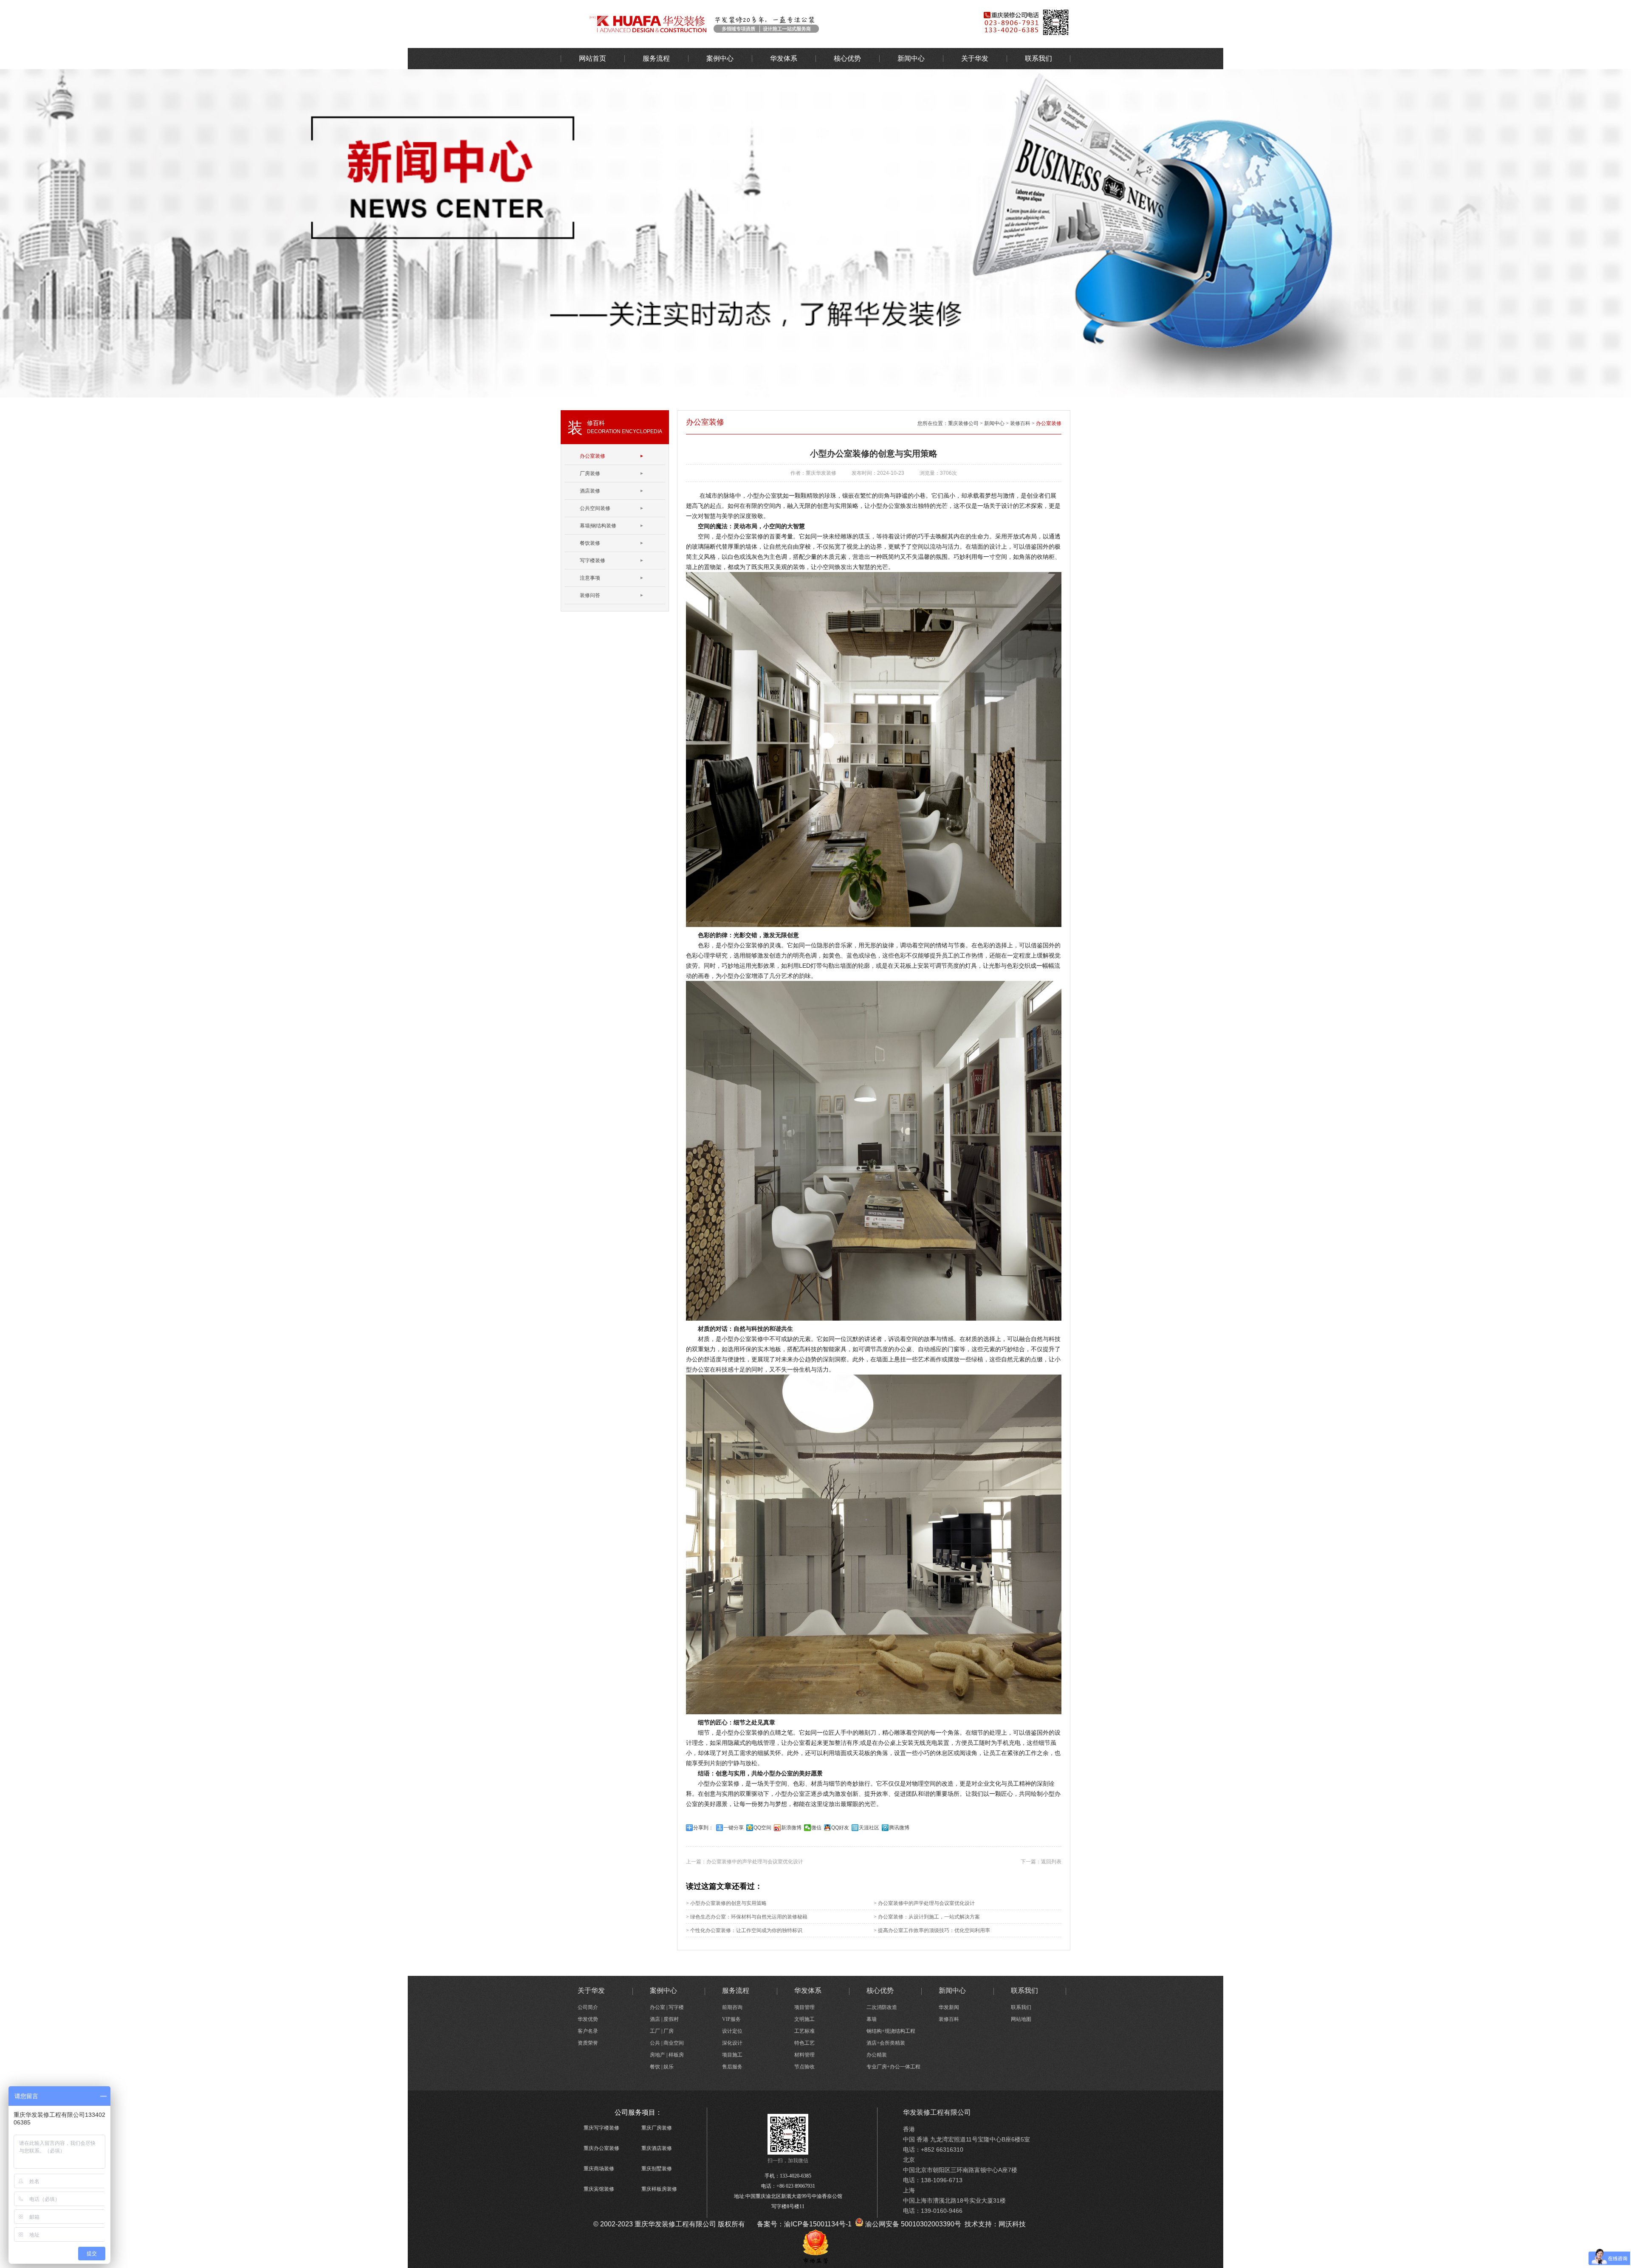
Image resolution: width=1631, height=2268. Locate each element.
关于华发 (975, 58)
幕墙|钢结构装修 (598, 526)
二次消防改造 (882, 2007)
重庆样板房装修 (659, 2189)
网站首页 (593, 58)
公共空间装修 (595, 508)
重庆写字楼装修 (601, 2128)
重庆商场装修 (599, 2169)
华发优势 (588, 2019)
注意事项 (590, 578)
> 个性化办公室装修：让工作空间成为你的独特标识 (744, 1930)
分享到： (703, 1828)
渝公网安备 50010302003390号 (912, 2224)
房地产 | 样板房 (667, 2055)
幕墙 (872, 2019)
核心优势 (847, 58)
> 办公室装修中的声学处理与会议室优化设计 (924, 1903)
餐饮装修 (590, 543)
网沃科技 (1012, 2224)
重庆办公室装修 (601, 2148)
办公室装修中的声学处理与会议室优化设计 (755, 1862)
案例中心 (720, 58)
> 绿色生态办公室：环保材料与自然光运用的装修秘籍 (747, 1917)
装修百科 (1020, 423)
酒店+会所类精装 (886, 2043)
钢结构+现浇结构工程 (891, 2031)
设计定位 (732, 2031)
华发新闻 (949, 2007)
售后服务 (732, 2067)
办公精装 (877, 2055)
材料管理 (804, 2055)
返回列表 (1051, 1862)
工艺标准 (804, 2031)
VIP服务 (731, 2019)
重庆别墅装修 (657, 2169)
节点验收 (804, 2067)
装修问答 (590, 595)
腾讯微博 (899, 1828)
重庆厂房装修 (657, 2128)
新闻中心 (911, 58)
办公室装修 (758, 23)
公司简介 (588, 2007)
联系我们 (1038, 58)
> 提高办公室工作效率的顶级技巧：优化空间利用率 (932, 1930)
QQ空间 (762, 1828)
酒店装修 (590, 491)
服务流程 (656, 58)
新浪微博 (791, 1828)
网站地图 (1021, 2019)
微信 (816, 1828)
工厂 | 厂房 (662, 2031)
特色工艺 (804, 2043)
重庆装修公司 (963, 423)
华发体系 (784, 58)
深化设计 (732, 2043)
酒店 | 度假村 (664, 2019)
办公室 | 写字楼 (667, 2007)
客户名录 (588, 2031)
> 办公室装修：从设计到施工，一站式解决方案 (927, 1917)
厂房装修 (590, 473)
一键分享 (734, 1828)
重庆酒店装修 (657, 2148)
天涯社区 (869, 1828)
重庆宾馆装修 (599, 2189)
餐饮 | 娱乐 (662, 2067)
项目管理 (804, 2007)
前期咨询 (732, 2007)
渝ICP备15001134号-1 (818, 2224)
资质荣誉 (588, 2043)
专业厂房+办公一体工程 (893, 2067)
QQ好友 (840, 1828)
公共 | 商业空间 (667, 2043)
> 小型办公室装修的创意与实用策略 (726, 1903)
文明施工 (804, 2019)
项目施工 (732, 2055)
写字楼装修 (593, 561)
